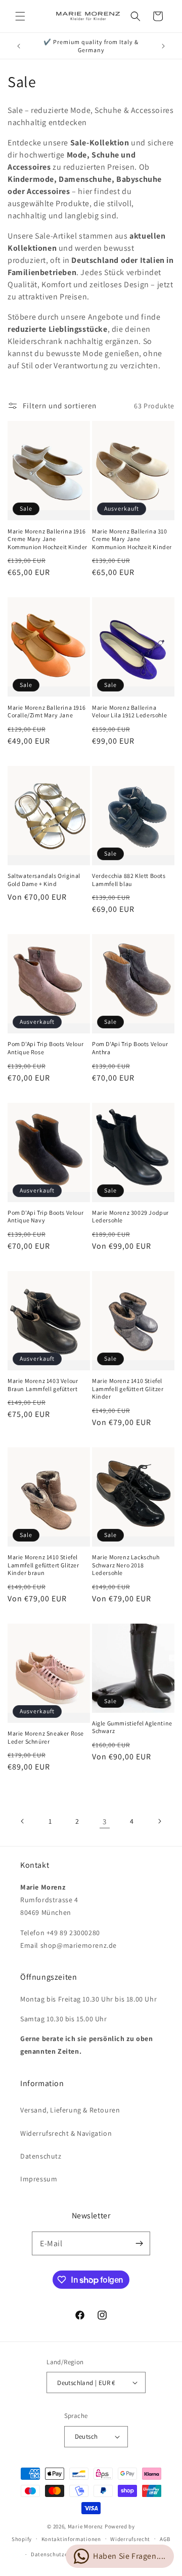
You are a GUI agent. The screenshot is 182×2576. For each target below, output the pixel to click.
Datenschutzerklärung (61, 2554)
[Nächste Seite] (159, 1821)
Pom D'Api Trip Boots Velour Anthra (130, 1048)
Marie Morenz (85, 2526)
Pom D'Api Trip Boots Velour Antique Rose (45, 1048)
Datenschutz (41, 2156)
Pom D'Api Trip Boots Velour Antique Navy (45, 1217)
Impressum (39, 2179)
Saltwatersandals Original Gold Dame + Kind (44, 880)
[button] (20, 16)
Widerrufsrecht (130, 2539)
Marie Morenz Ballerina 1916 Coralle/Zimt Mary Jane (47, 712)
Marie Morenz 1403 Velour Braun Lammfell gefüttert (43, 1385)
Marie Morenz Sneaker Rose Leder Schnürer (46, 1737)
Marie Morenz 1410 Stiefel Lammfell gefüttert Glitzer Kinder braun (43, 1565)
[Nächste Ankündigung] (163, 46)
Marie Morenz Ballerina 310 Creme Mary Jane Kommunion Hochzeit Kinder (132, 539)
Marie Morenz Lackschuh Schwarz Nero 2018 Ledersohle (126, 1565)
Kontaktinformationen (71, 2539)
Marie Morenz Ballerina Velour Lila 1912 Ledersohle (129, 712)
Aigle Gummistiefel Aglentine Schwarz (132, 1727)
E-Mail (51, 2243)
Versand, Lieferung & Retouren (70, 2110)
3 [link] (105, 1821)
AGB (165, 2539)
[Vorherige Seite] (23, 1821)
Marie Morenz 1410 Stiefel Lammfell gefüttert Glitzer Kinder (128, 1389)
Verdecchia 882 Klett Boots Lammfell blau (129, 880)
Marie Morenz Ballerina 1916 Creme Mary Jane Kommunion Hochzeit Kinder (48, 539)
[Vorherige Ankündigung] (19, 46)
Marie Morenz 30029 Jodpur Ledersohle (130, 1217)
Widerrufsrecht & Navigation (66, 2133)
